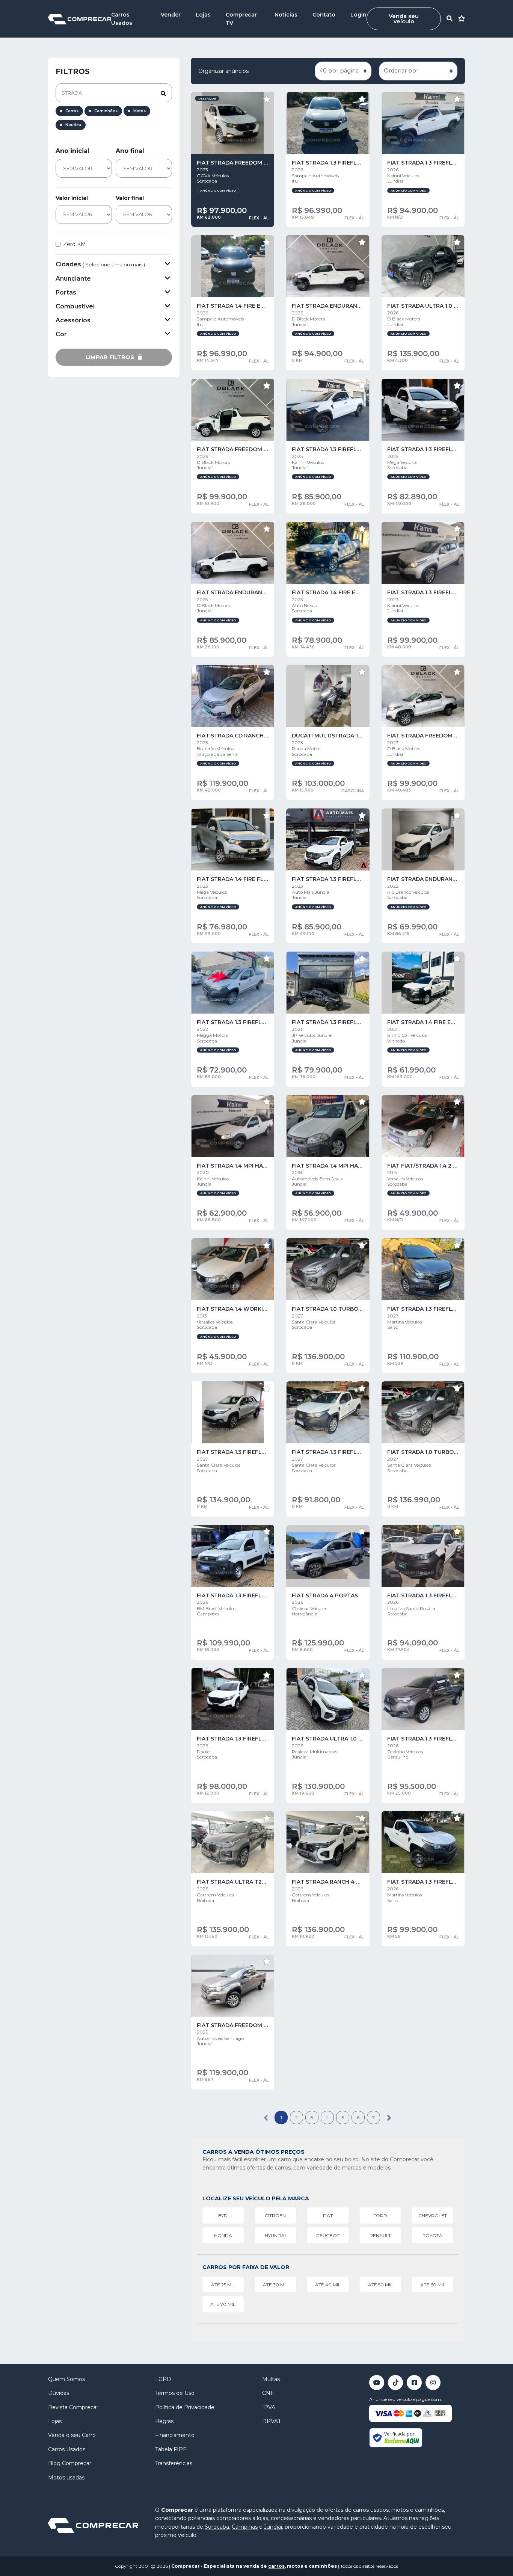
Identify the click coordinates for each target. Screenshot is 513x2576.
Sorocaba (217, 2527)
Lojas (203, 15)
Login (358, 15)
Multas (271, 2379)
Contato (324, 15)
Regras (164, 2421)
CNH (269, 2393)
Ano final (130, 151)
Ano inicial (72, 151)
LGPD (163, 2379)
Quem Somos (66, 2379)
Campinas (245, 2527)
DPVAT (272, 2421)
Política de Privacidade (185, 2407)
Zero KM (75, 244)
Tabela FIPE (171, 2449)
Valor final (130, 198)
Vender (171, 15)
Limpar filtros (111, 357)
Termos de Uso (175, 2393)
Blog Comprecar (70, 2463)
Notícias (286, 15)
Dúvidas (59, 2393)
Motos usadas (66, 2478)
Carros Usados (67, 2449)
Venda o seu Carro (72, 2435)
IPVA (269, 2407)
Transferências (174, 2463)
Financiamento (175, 2435)
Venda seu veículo (404, 19)
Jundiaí (273, 2527)
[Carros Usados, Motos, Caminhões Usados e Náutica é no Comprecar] (80, 19)
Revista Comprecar (73, 2407)
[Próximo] (389, 2117)
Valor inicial (72, 198)
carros (276, 2566)
